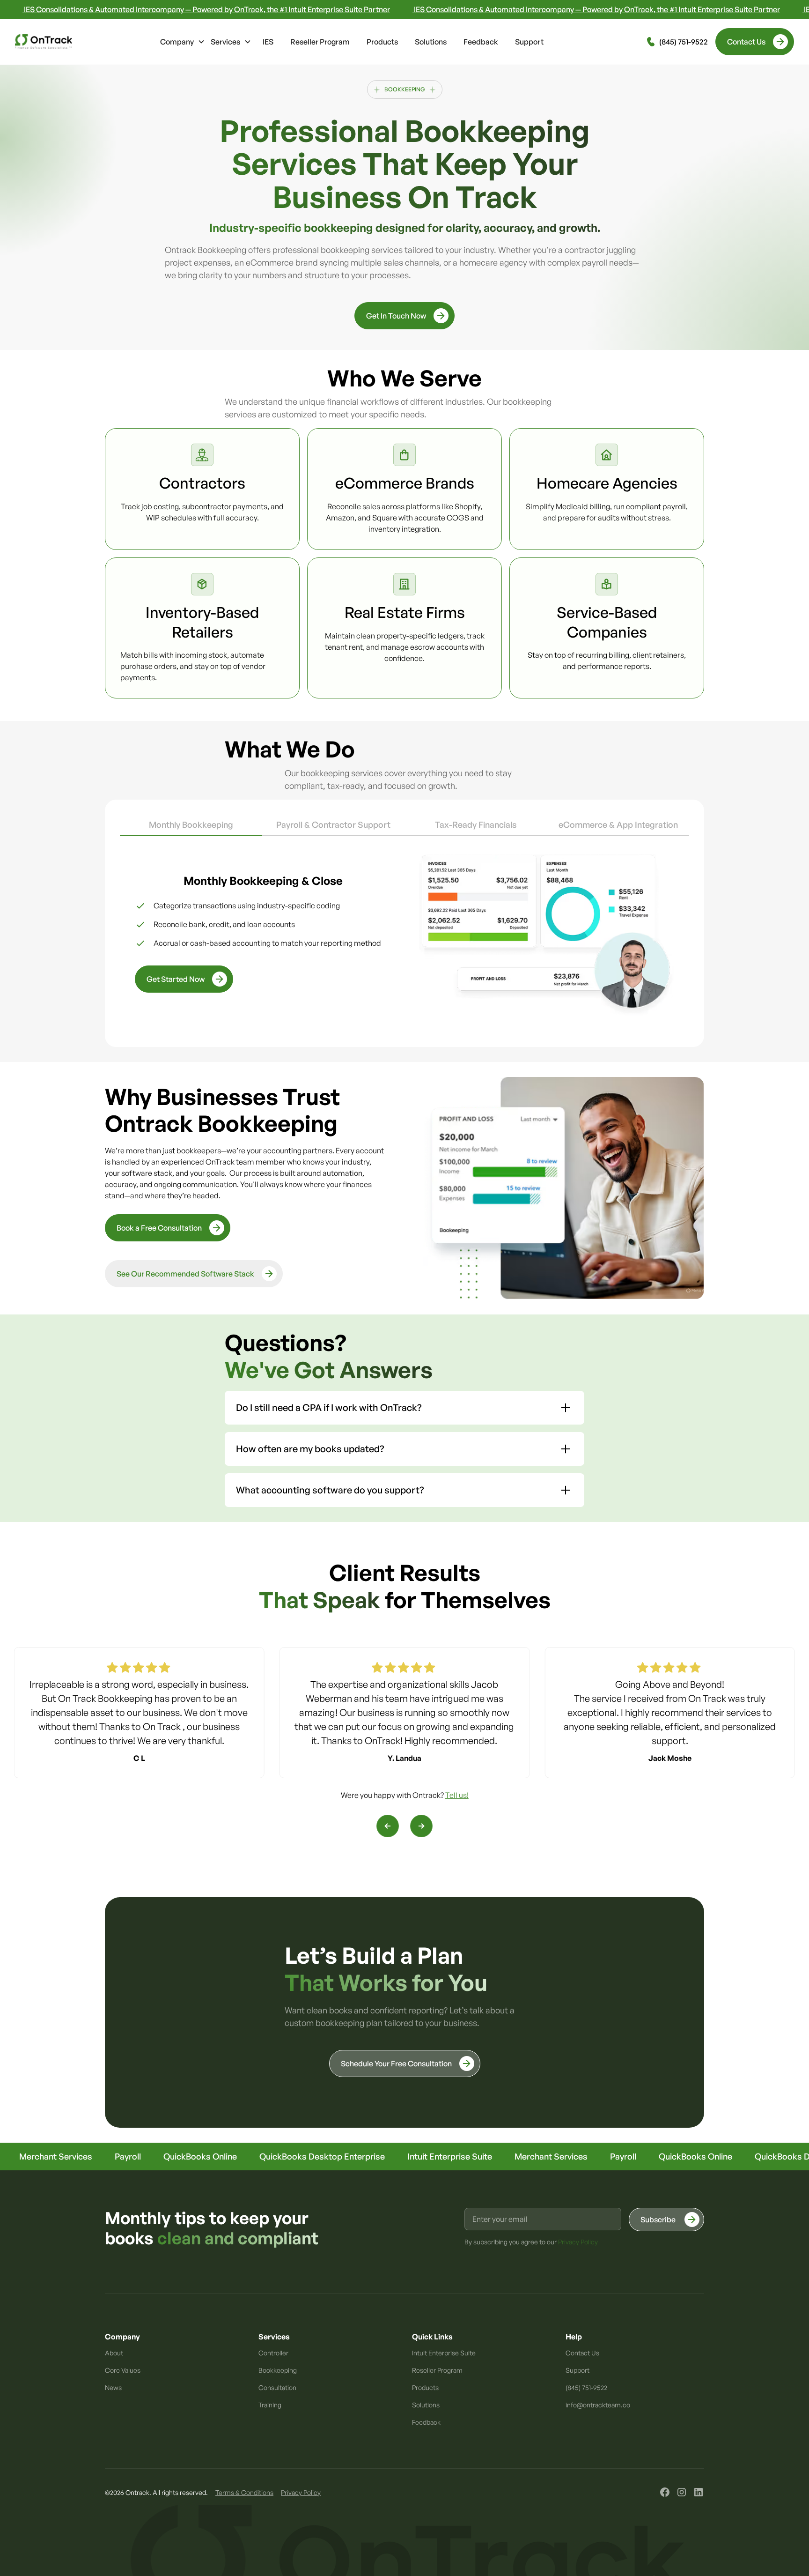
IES (268, 42)
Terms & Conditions (244, 2492)
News (113, 2387)
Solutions (431, 42)
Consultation (277, 2387)
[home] (44, 42)
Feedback (481, 42)
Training (270, 2405)
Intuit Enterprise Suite (444, 2353)
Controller (273, 2353)
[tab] (191, 825)
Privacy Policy (301, 2492)
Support (529, 42)
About (114, 2353)
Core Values (123, 2370)
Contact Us (582, 2353)
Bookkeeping (278, 2370)
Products (382, 42)
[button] (183, 42)
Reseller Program (320, 42)
